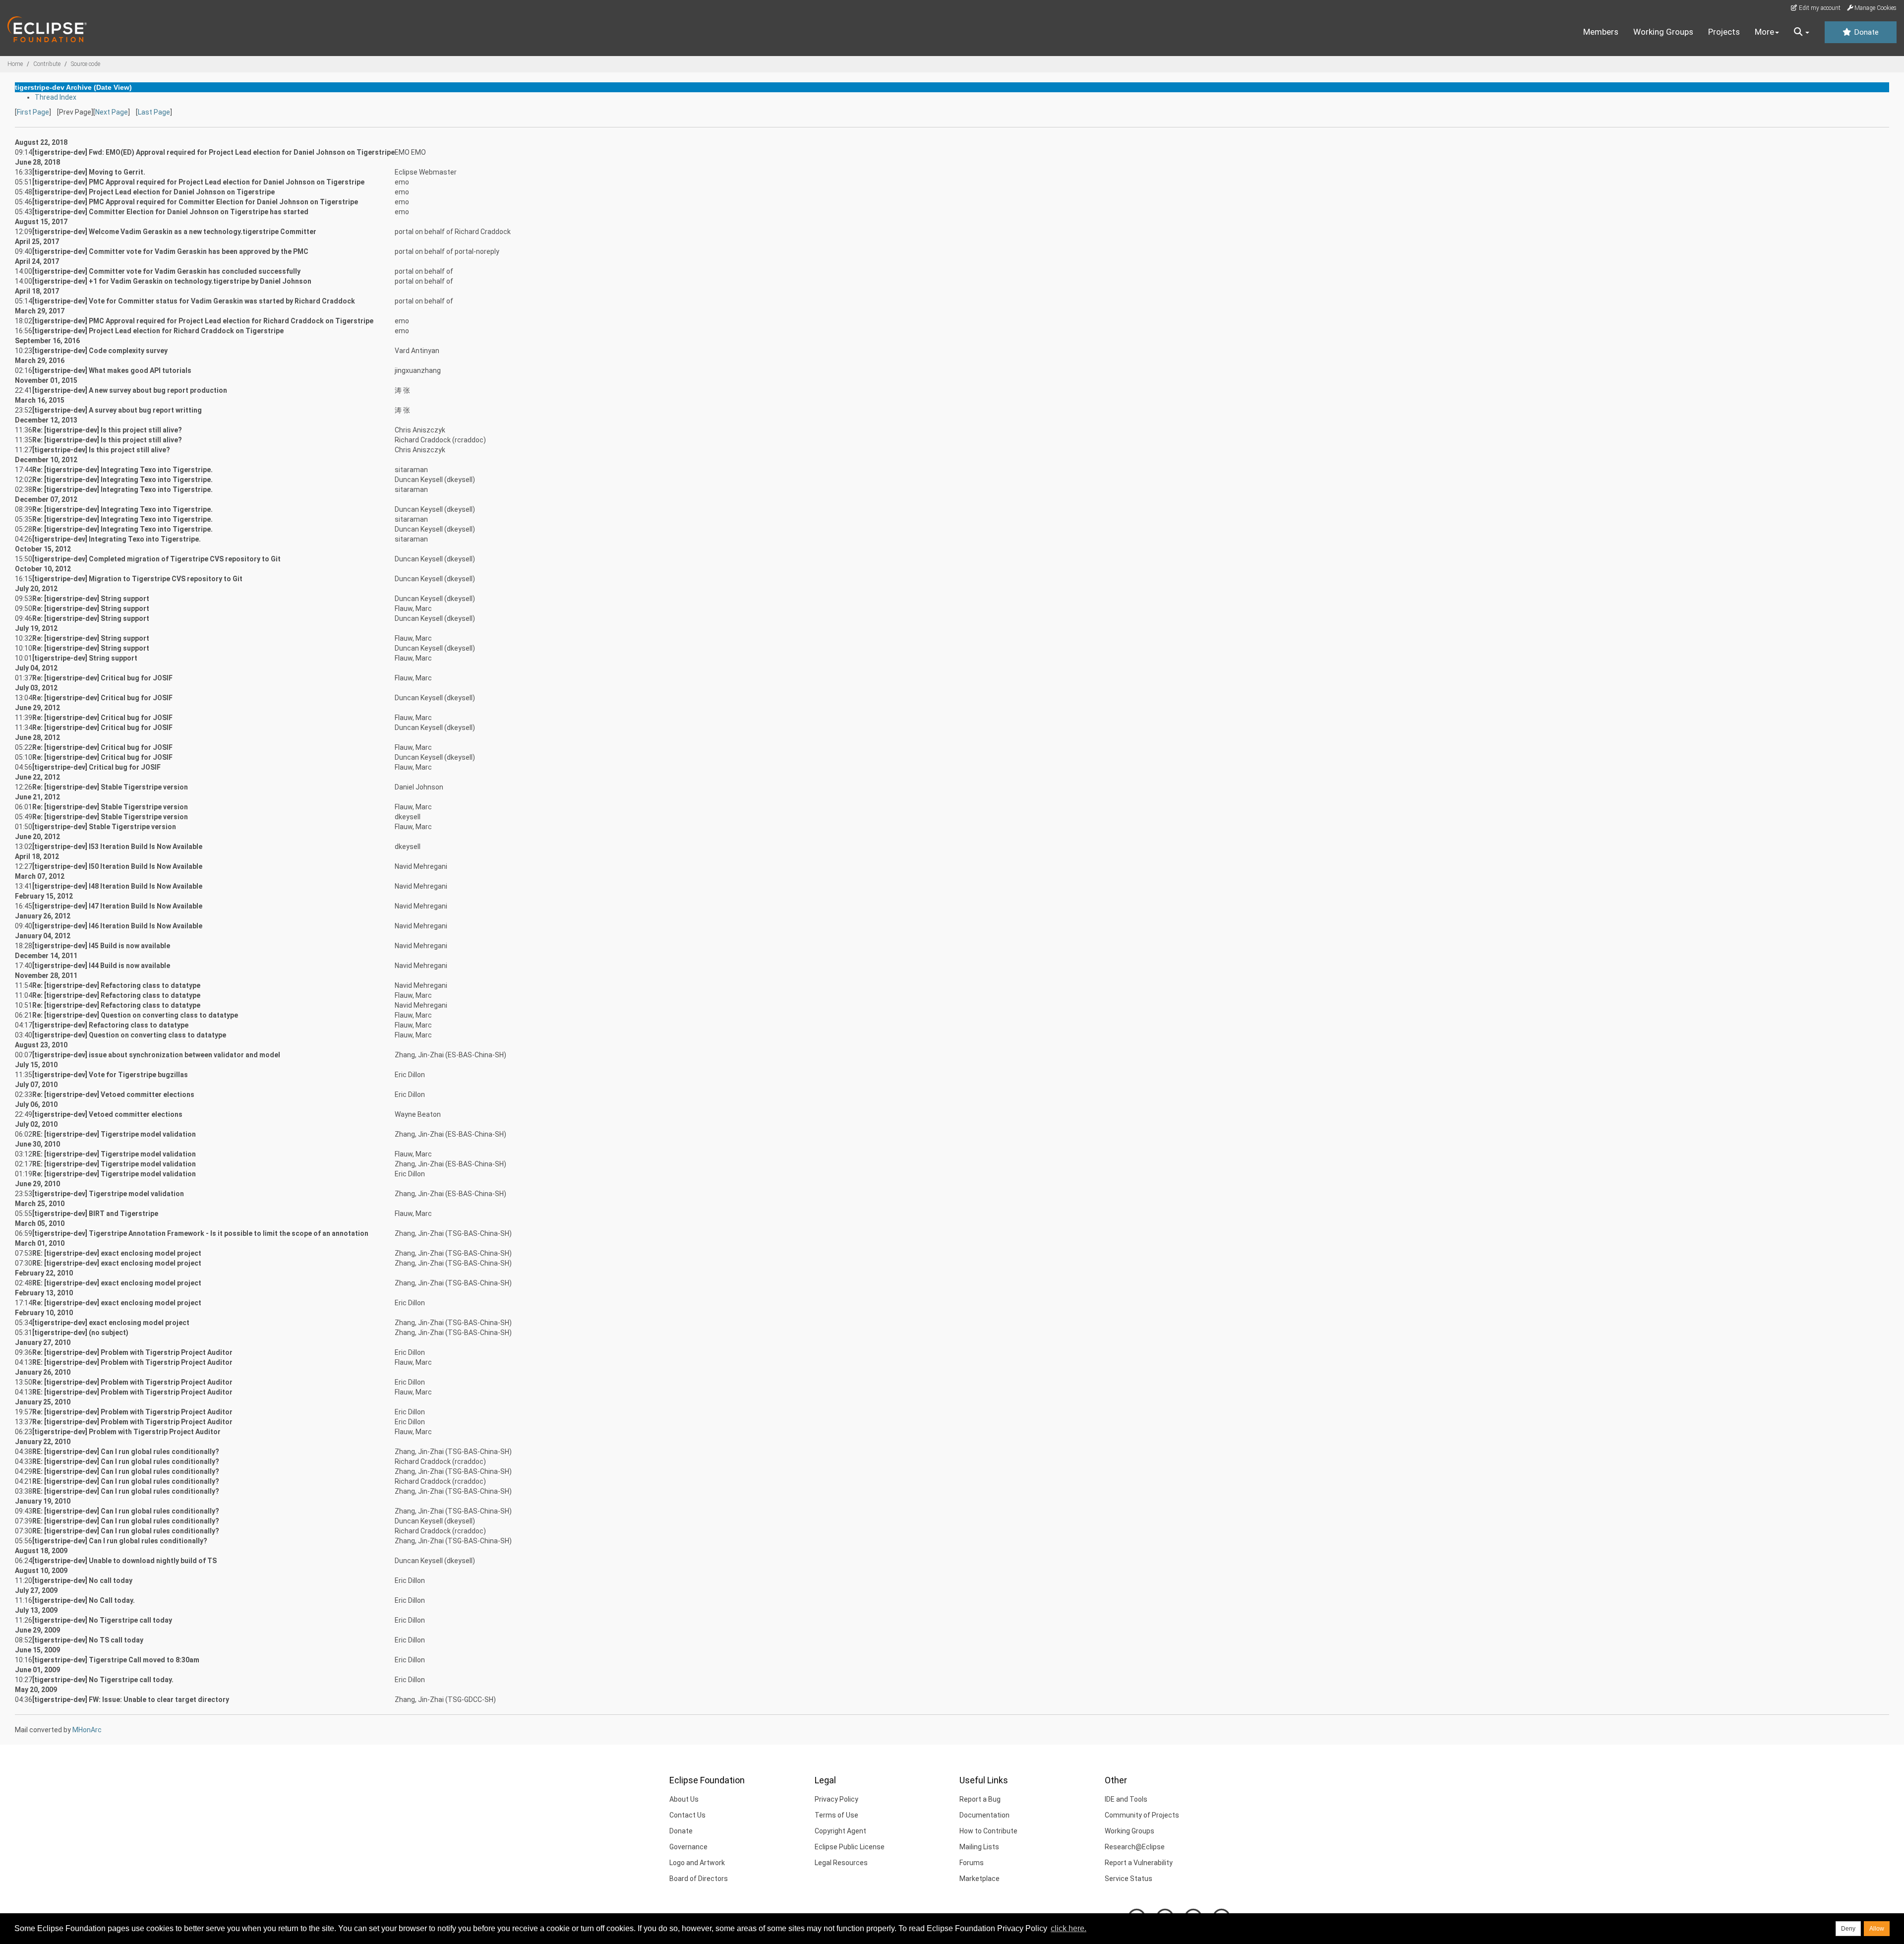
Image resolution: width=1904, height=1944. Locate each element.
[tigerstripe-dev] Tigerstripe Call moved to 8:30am (116, 1660)
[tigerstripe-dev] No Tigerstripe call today (102, 1620)
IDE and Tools (1126, 1799)
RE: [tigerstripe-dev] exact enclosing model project (117, 1253)
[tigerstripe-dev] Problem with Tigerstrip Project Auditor (126, 1432)
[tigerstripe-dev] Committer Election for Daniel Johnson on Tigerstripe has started (170, 212)
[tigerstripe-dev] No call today (82, 1580)
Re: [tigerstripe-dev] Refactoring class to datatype (116, 985)
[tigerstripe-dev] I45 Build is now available (101, 946)
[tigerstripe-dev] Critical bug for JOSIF (96, 767)
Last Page (154, 112)
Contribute (47, 64)
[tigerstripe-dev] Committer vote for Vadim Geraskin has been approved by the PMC (170, 251)
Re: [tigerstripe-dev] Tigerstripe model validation (114, 1174)
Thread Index (56, 97)
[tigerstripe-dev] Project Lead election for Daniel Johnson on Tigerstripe (153, 192)
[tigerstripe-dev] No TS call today (88, 1640)
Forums (972, 1863)
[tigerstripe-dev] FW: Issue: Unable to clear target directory (131, 1700)
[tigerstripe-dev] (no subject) (80, 1333)
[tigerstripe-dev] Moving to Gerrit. (89, 172)
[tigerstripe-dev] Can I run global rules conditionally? (120, 1541)
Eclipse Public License (850, 1847)
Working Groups (1663, 32)
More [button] (1764, 32)
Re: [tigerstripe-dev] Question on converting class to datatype (135, 1015)
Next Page (112, 112)
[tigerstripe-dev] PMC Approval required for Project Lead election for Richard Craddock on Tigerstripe (203, 321)
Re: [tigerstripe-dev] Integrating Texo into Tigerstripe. (122, 470)
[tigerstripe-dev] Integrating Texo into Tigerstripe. (117, 539)
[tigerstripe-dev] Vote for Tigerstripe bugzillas (110, 1075)
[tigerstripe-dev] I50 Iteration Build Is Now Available (117, 866)
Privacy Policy (836, 1799)
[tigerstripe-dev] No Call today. (84, 1600)
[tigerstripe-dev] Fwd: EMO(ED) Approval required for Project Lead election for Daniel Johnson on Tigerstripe (213, 152)
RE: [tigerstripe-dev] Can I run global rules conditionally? (126, 1452)
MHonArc (87, 1730)
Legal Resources (841, 1863)
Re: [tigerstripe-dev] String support (91, 599)
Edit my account (1819, 8)
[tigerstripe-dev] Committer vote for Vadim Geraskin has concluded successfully (166, 271)
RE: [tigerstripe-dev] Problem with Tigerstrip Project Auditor (132, 1362)
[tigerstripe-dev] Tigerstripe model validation (108, 1194)
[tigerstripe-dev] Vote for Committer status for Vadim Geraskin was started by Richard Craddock (194, 301)
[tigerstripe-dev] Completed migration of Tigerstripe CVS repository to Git (156, 559)
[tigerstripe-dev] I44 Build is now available (101, 966)
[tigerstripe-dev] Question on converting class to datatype (129, 1035)
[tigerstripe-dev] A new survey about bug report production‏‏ (130, 390)
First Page (33, 112)
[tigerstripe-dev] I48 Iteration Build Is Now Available (117, 886)
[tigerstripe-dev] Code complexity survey (100, 351)
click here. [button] (1069, 1928)
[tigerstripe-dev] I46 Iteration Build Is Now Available (117, 926)
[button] (1802, 32)
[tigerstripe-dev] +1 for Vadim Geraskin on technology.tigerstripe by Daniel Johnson (172, 281)
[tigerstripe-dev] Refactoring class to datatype (110, 1025)
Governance (688, 1847)
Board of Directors (699, 1879)
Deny (1848, 1929)
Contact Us (687, 1815)
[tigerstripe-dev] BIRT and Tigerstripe (95, 1214)
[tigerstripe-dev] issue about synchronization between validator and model (156, 1055)
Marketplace (980, 1879)
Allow (1877, 1929)
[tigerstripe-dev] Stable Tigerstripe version (104, 827)
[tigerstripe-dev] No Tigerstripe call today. (103, 1680)
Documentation (984, 1815)
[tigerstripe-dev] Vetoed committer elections (107, 1114)
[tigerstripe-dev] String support (85, 658)
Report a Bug (980, 1799)
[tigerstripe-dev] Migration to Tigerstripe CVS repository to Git (137, 579)
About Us (684, 1799)
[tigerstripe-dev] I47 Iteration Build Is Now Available (117, 906)
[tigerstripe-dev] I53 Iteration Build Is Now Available (117, 847)
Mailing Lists (979, 1847)
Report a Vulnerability (1139, 1863)
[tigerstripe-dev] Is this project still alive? (101, 450)
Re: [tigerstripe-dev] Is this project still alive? (107, 430)
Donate (1865, 32)
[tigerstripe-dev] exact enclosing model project (111, 1323)
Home (15, 64)
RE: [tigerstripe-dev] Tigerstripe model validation (114, 1134)
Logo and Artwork (697, 1863)
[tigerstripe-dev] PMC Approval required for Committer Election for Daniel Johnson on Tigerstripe (195, 202)
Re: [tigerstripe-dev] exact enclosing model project (117, 1303)
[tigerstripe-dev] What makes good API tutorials (112, 370)
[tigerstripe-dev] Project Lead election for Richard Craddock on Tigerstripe (158, 331)
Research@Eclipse (1135, 1847)
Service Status (1129, 1879)
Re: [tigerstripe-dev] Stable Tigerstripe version (110, 787)
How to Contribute (988, 1831)
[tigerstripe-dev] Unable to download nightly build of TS (124, 1561)
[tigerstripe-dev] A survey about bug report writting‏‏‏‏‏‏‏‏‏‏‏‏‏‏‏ (117, 410)
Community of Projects (1142, 1815)
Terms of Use (836, 1815)
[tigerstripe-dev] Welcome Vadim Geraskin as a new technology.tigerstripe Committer (174, 232)
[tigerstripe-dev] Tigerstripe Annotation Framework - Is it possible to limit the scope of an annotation (200, 1233)
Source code (86, 64)
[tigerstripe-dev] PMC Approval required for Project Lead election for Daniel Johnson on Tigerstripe (198, 182)
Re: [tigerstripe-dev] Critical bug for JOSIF (102, 678)
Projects (1724, 32)
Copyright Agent (840, 1831)
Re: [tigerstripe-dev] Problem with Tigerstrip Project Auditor (132, 1352)
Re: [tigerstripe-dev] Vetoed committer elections (113, 1094)
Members (1601, 32)
